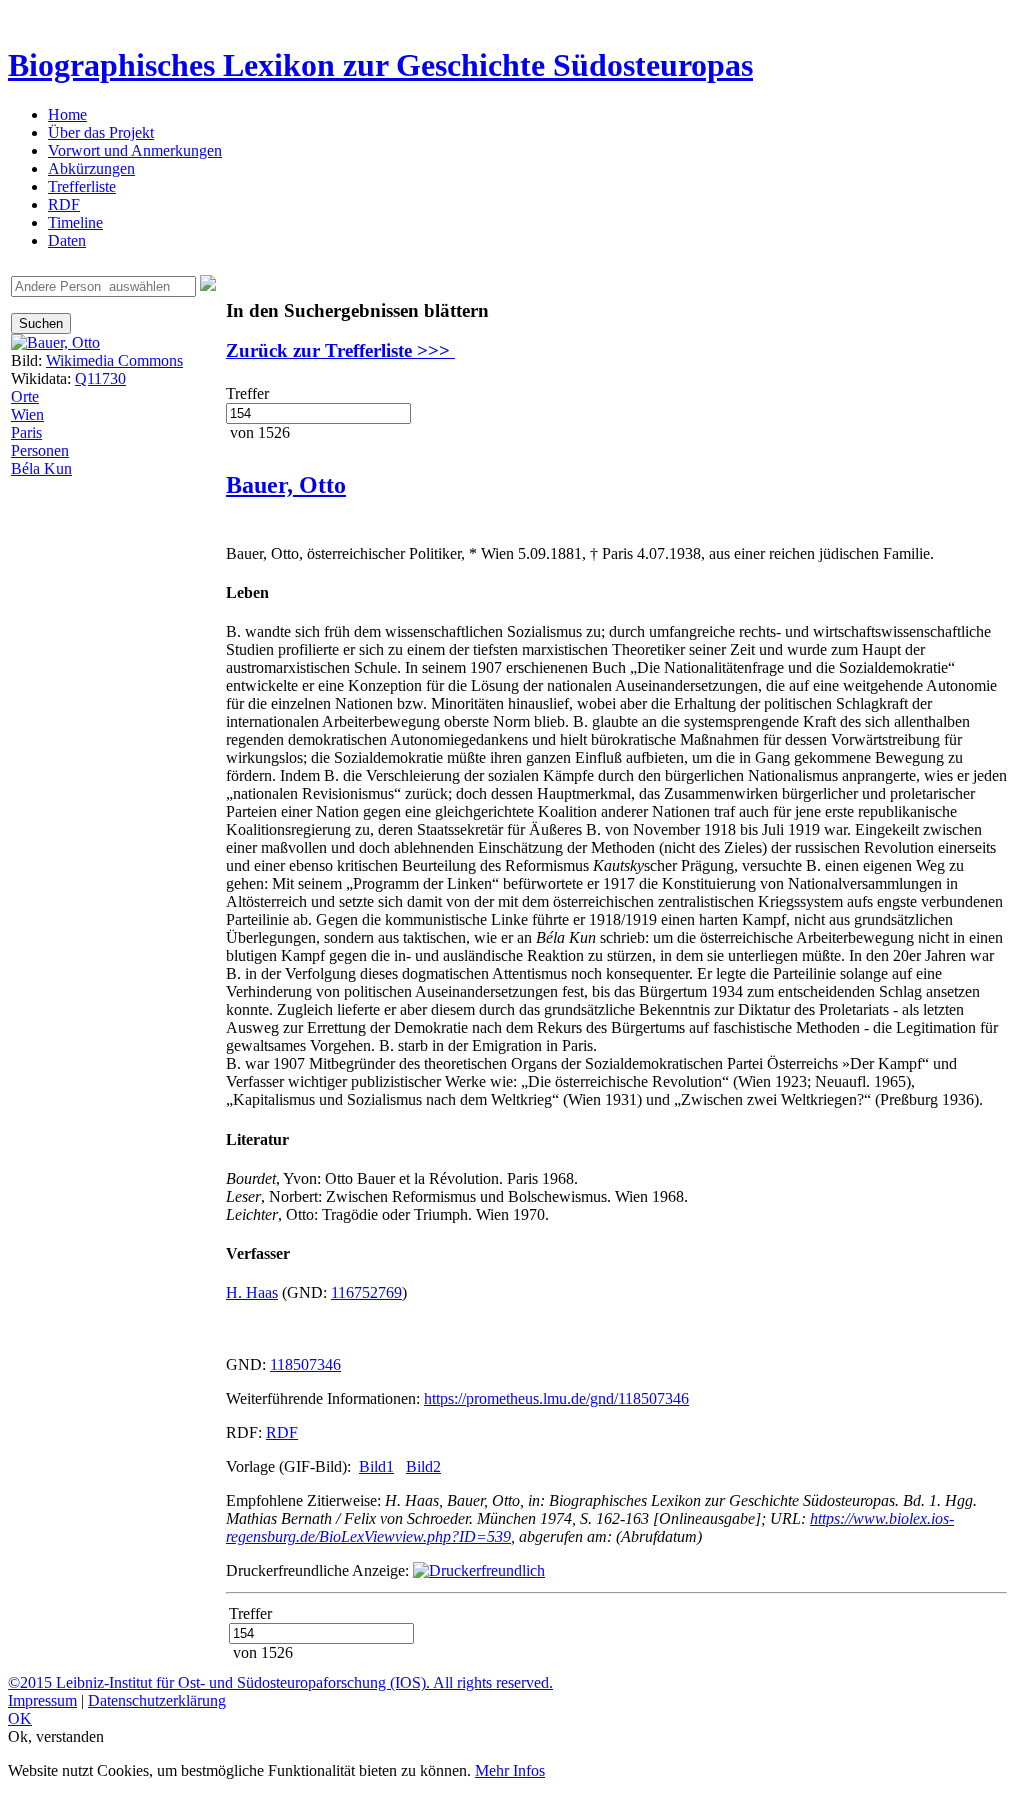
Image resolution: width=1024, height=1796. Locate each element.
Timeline (75, 222)
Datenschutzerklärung (157, 1700)
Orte (25, 396)
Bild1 (376, 1466)
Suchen (41, 323)
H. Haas (252, 1292)
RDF (64, 204)
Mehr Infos (510, 1770)
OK (20, 1718)
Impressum (42, 1700)
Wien (27, 414)
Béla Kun (41, 468)
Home (67, 114)
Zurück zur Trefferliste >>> (340, 350)
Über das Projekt (101, 132)
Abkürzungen (91, 168)
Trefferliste (82, 186)
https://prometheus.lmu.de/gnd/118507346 (556, 1398)
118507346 (305, 1364)
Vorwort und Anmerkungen (135, 150)
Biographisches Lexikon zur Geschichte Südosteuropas (380, 65)
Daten (67, 240)
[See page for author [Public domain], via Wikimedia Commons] (55, 342)
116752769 (366, 1292)
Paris (26, 432)
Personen (40, 450)
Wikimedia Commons (114, 360)
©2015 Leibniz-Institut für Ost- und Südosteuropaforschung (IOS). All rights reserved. (280, 1682)
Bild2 (423, 1466)
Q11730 (100, 378)
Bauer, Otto (286, 485)
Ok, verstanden (56, 1736)
